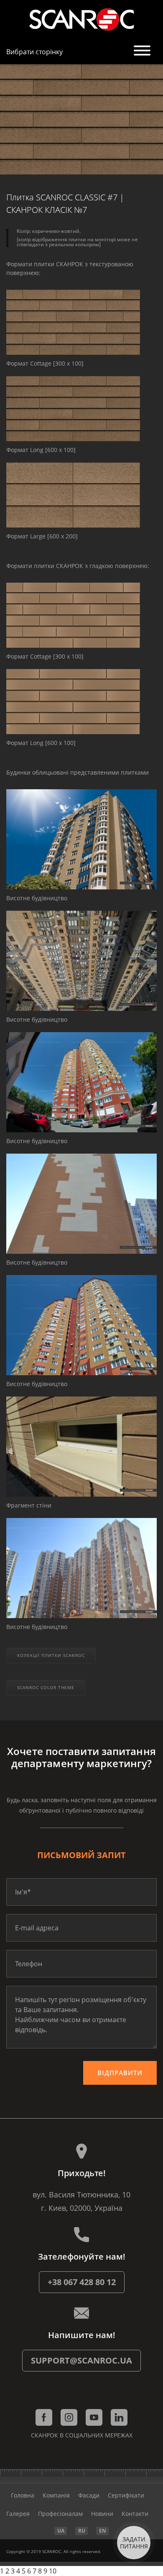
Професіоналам (60, 2514)
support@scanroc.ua (81, 2360)
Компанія (56, 2495)
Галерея (18, 2514)
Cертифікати (126, 2495)
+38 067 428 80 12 (82, 2282)
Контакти (135, 2514)
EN (103, 2531)
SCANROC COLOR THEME (46, 1687)
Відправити (120, 2073)
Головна (23, 2495)
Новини (102, 2514)
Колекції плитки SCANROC (51, 1655)
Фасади (89, 2495)
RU (82, 2531)
